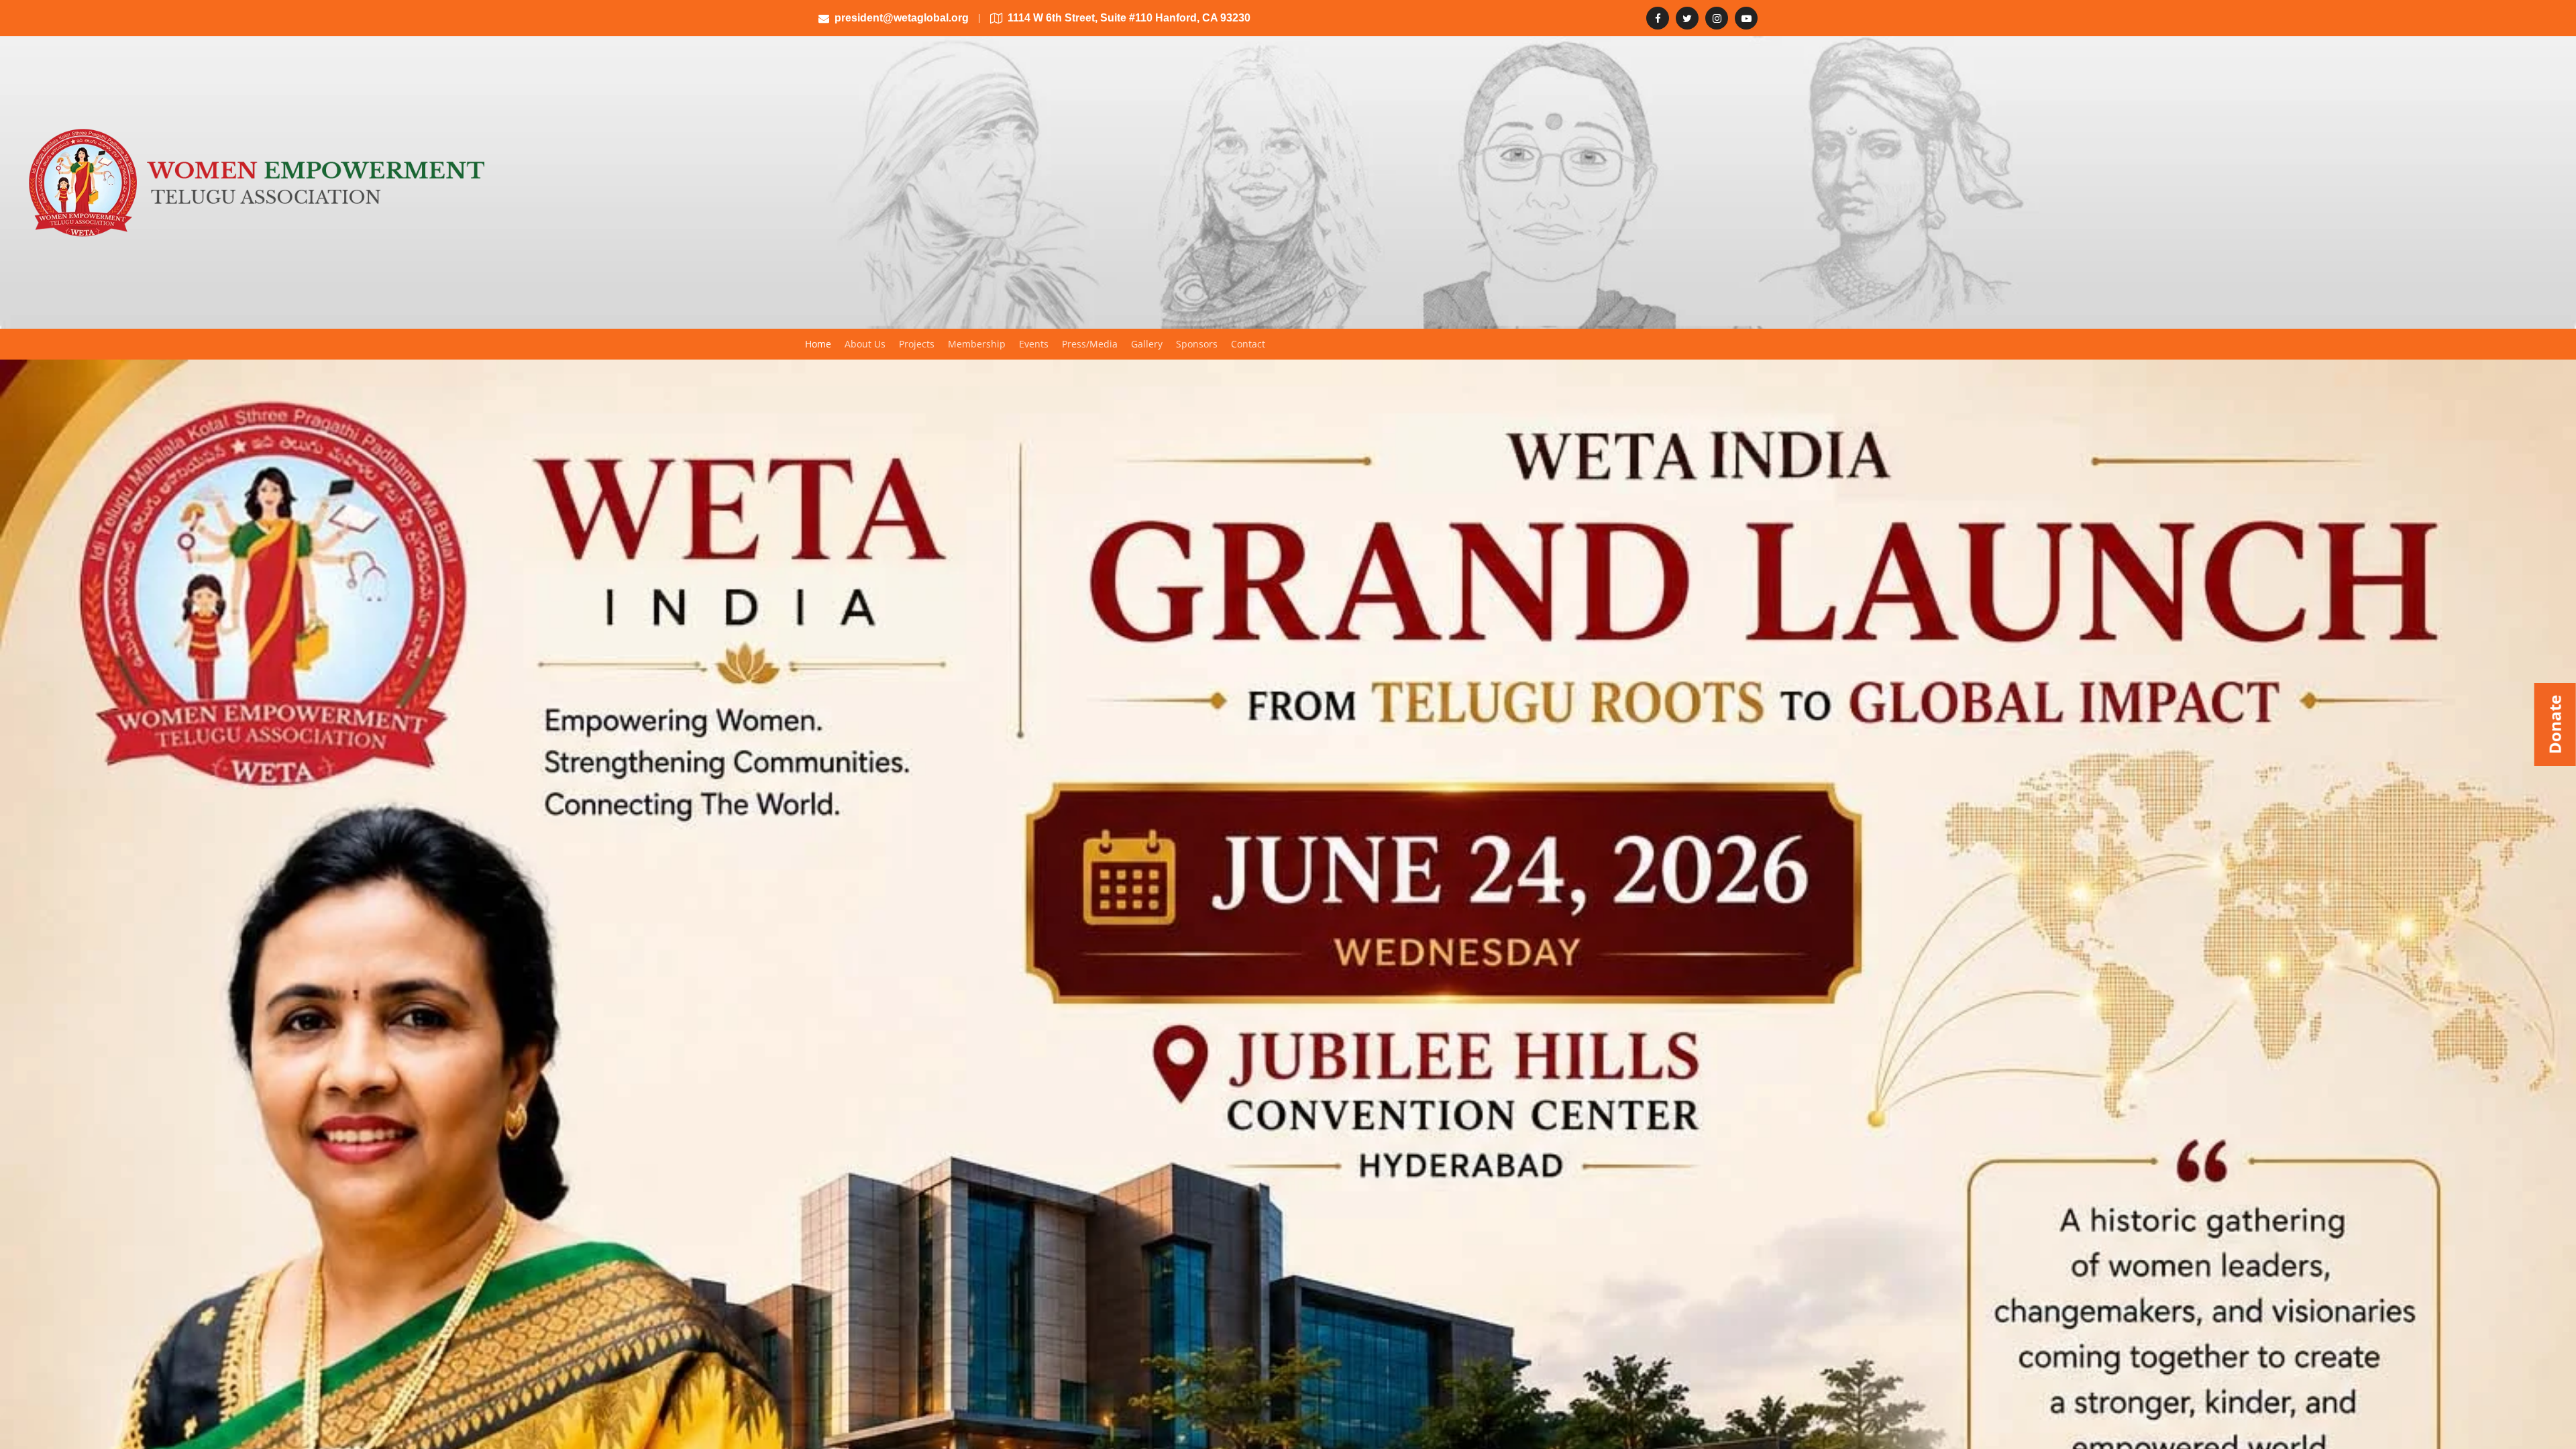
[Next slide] (2555, 1218)
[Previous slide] (21, 1218)
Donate (2555, 724)
